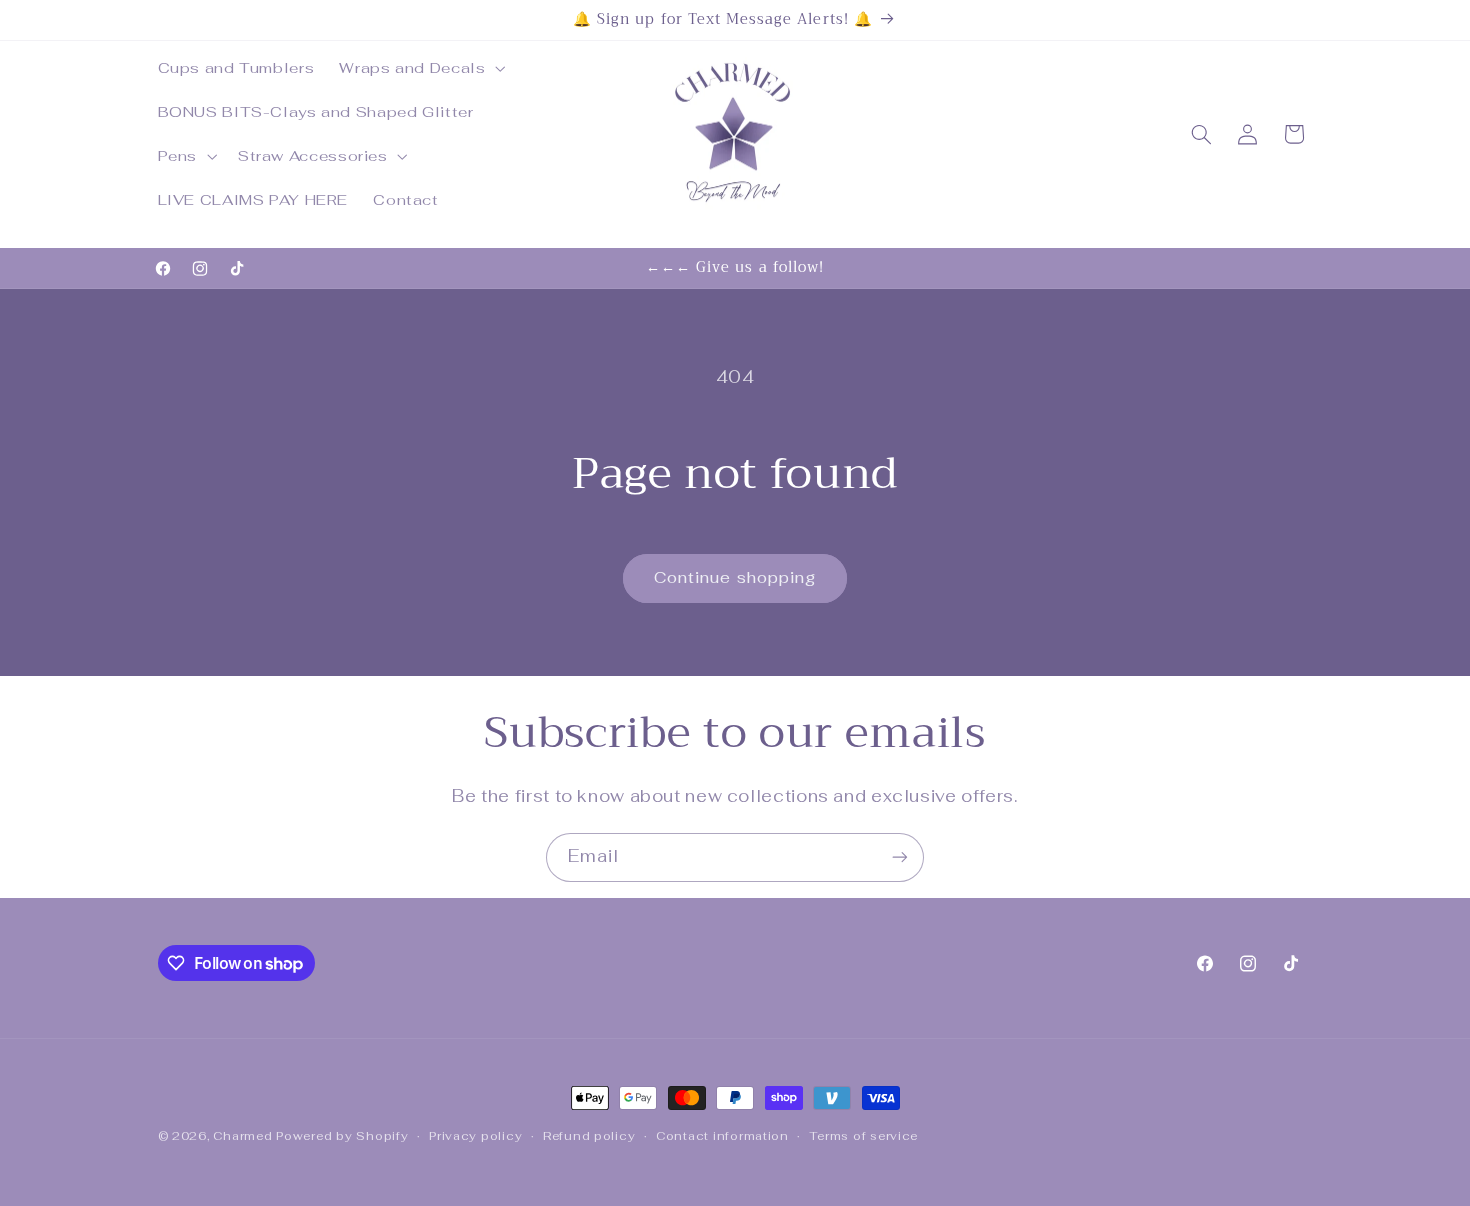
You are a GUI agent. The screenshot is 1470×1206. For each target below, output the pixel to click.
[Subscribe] (900, 857)
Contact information (722, 1135)
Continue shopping (735, 577)
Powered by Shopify (342, 1135)
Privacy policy (475, 1135)
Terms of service (863, 1135)
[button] (420, 68)
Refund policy (589, 1135)
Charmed (244, 1135)
